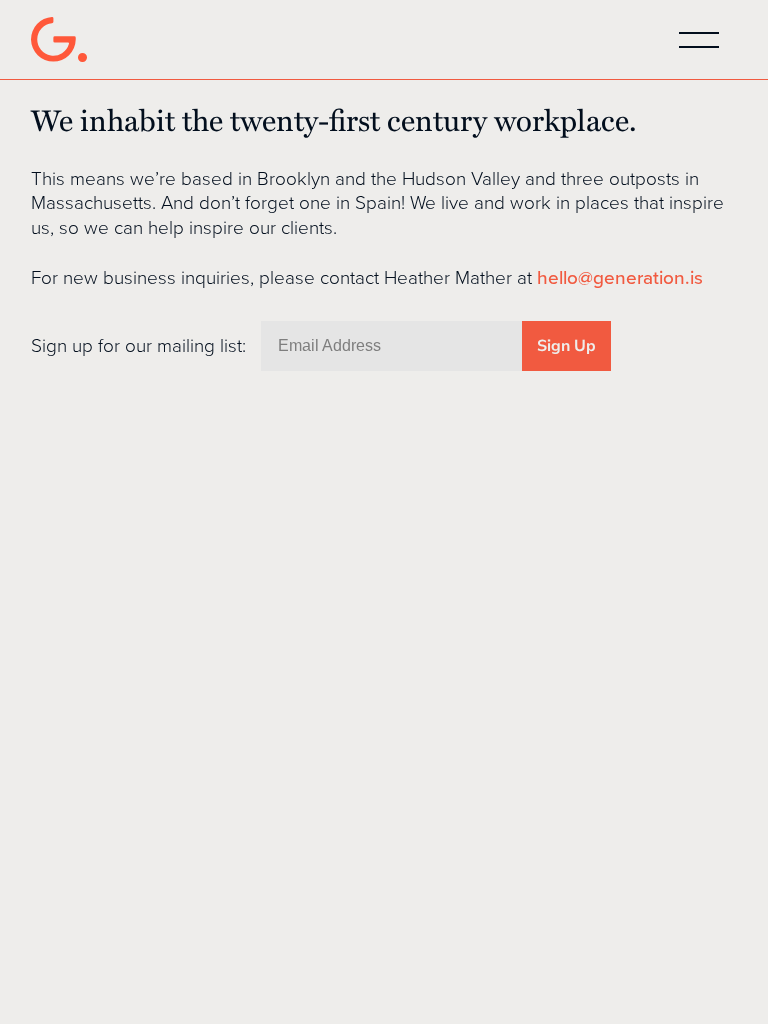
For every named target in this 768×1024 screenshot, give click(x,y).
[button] (699, 40)
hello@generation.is (620, 277)
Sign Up (566, 346)
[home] (59, 39)
